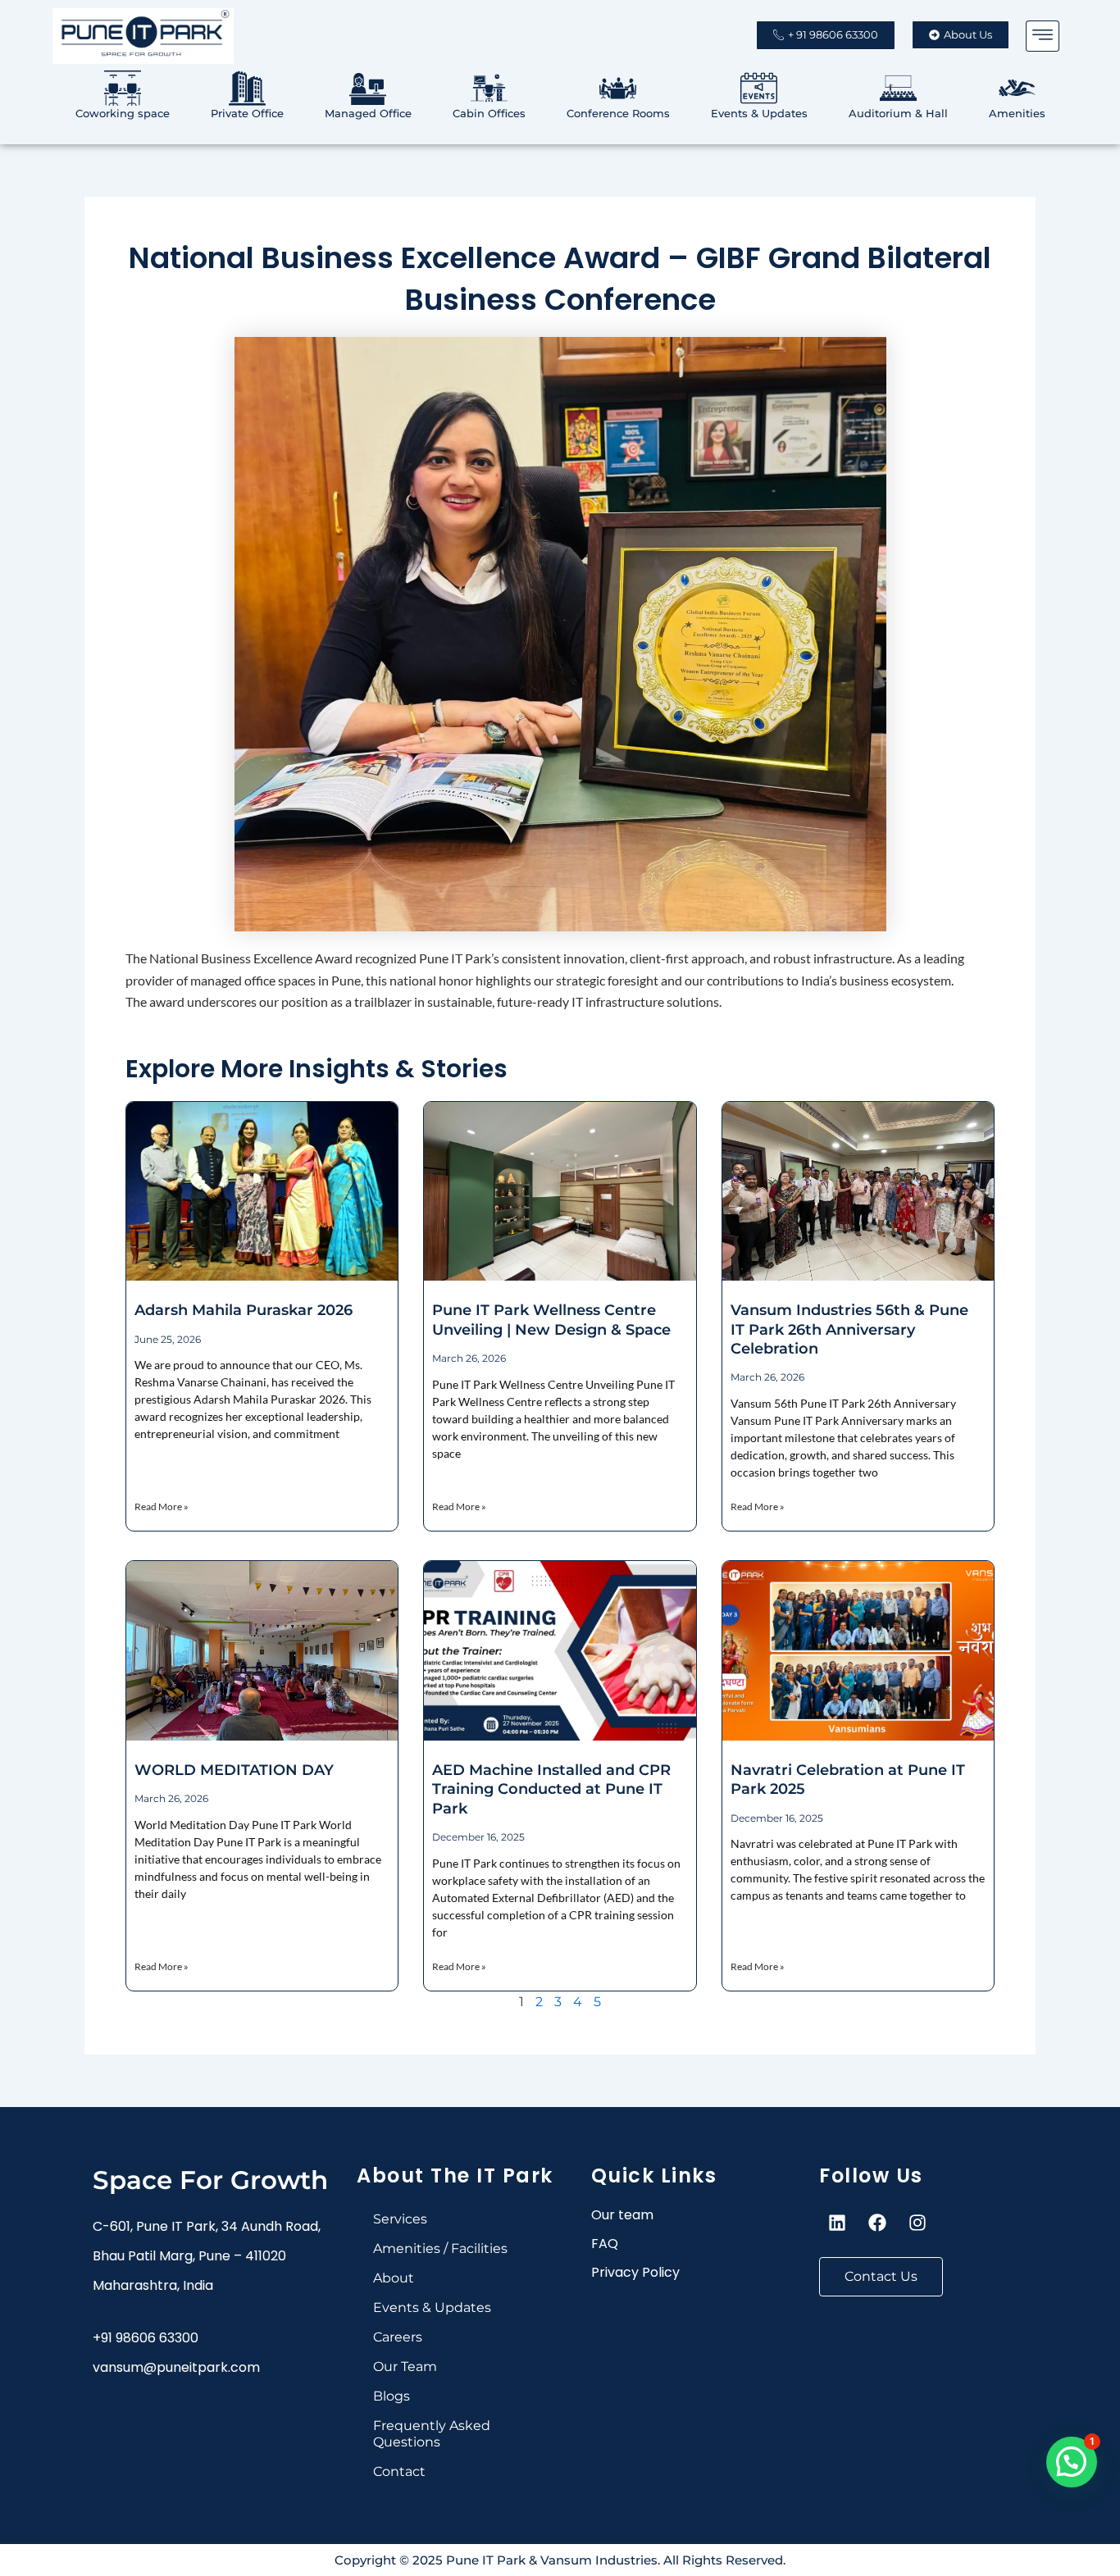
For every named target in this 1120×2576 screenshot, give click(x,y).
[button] (1043, 36)
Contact (399, 2471)
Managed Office (368, 113)
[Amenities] (1017, 88)
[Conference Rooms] (618, 88)
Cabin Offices (489, 113)
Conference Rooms (618, 113)
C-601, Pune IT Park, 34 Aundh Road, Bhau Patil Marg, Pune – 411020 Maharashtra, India (207, 2256)
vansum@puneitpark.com (176, 2367)
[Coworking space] (123, 88)
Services (400, 2219)
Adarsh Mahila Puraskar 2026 (244, 1310)
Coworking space (123, 113)
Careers (398, 2337)
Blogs (392, 2396)
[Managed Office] (368, 88)
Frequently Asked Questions (432, 2434)
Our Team (405, 2367)
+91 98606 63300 (146, 2338)
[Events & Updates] (759, 88)
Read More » (162, 1506)
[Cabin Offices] (489, 88)
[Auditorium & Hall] (898, 88)
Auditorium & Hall (898, 113)
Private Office (247, 113)
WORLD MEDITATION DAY (234, 1770)
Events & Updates (759, 113)
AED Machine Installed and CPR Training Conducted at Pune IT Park (551, 1789)
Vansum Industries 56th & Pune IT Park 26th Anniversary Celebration (849, 1329)
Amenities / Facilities (440, 2248)
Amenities (1017, 113)
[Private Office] (247, 88)
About (394, 2278)
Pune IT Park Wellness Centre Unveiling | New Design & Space (551, 1320)
